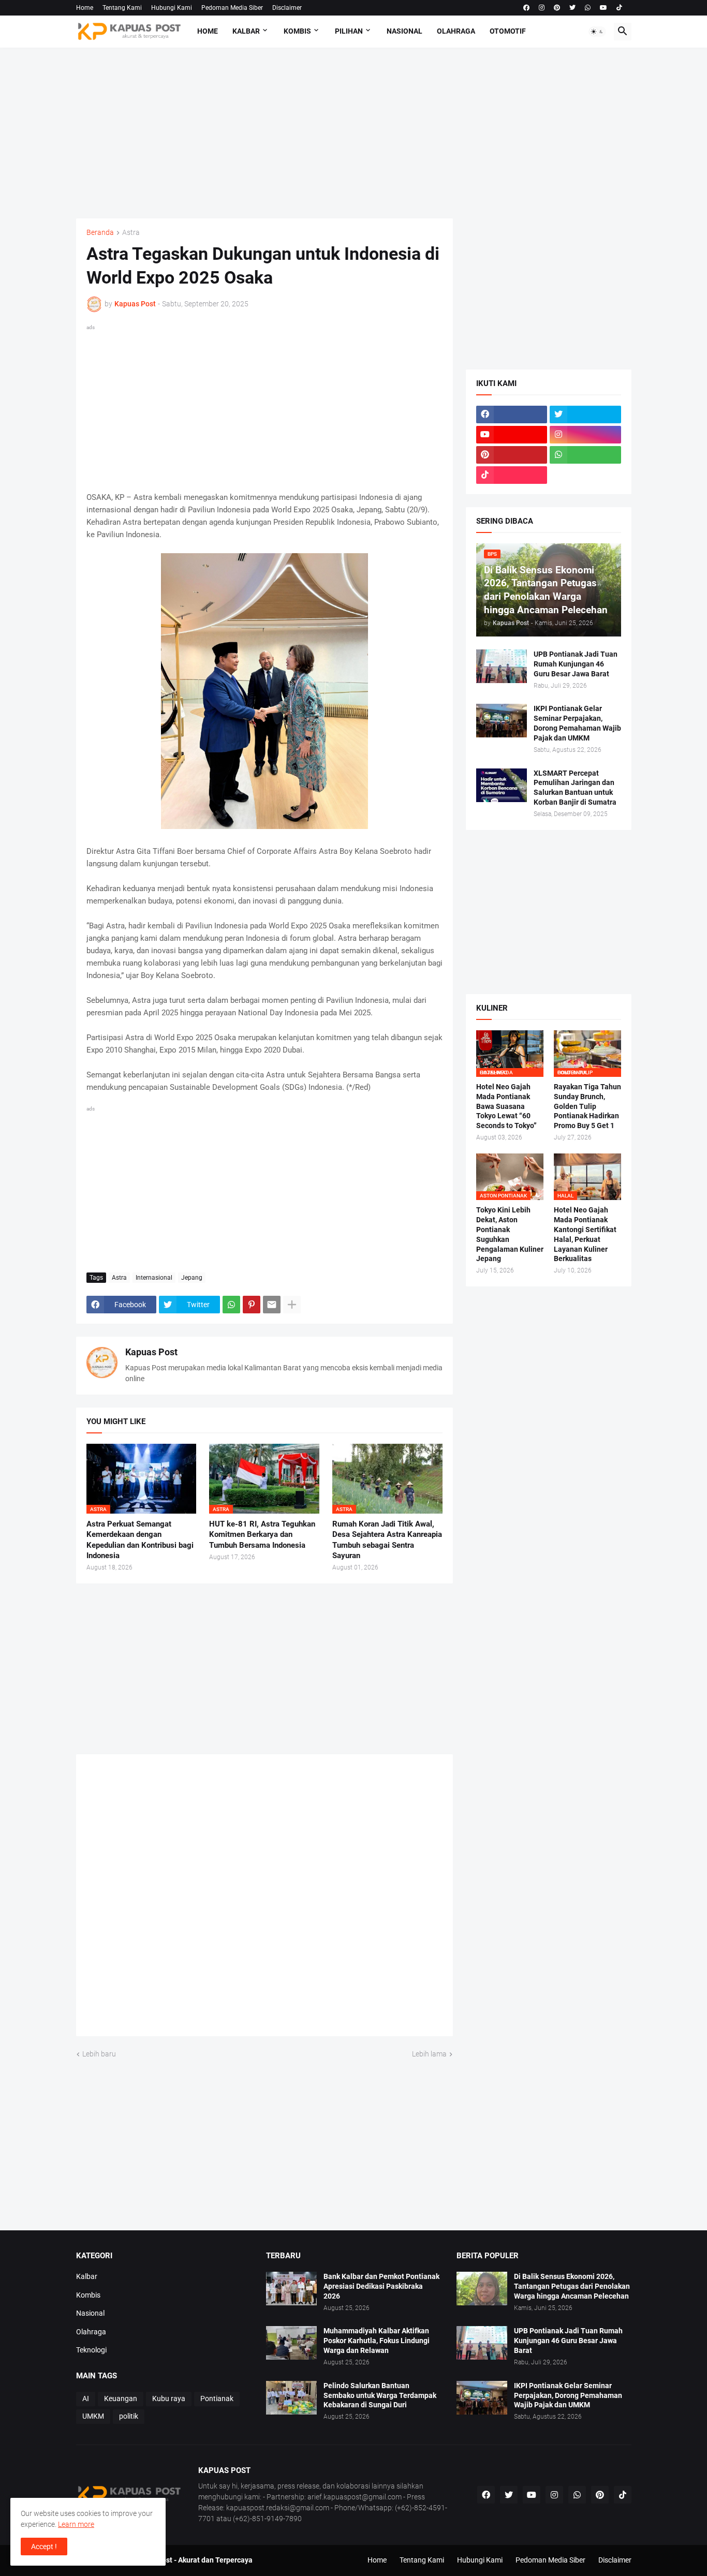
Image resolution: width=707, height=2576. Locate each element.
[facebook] (526, 8)
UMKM (93, 2416)
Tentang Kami (122, 8)
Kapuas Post (151, 1352)
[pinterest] (557, 8)
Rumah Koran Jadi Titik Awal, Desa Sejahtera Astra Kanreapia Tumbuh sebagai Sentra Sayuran (387, 1540)
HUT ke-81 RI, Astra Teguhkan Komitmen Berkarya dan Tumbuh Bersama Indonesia (262, 1535)
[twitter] (572, 8)
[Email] (272, 1305)
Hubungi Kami (172, 8)
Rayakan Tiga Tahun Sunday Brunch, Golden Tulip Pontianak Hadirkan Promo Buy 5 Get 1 (587, 1106)
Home (85, 8)
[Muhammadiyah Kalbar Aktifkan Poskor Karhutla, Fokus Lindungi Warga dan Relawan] (291, 2343)
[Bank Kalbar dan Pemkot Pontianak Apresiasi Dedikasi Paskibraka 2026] (291, 2289)
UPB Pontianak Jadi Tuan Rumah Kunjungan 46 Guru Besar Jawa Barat (576, 664)
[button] (597, 32)
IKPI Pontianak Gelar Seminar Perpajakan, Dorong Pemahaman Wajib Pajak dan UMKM (577, 723)
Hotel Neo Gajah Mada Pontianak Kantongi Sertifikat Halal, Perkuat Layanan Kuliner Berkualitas (585, 1234)
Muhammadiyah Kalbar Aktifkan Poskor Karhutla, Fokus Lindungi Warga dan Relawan (377, 2341)
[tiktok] (619, 8)
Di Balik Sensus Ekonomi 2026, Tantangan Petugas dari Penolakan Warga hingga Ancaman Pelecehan (572, 2286)
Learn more (76, 2524)
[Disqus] (264, 1899)
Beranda (100, 233)
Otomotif (508, 31)
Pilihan (349, 31)
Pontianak (217, 2399)
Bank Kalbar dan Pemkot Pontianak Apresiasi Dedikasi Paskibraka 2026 (381, 2286)
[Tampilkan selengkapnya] (292, 1305)
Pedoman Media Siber (232, 8)
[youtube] (603, 8)
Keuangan (121, 2399)
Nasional (404, 31)
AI (86, 2399)
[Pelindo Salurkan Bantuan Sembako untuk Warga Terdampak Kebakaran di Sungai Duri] (291, 2398)
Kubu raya (169, 2399)
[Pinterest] (252, 1305)
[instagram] (542, 8)
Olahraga (456, 31)
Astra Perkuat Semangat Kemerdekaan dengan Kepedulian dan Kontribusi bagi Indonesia (140, 1540)
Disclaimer (287, 8)
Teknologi (91, 2350)
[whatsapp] (588, 8)
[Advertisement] (354, 133)
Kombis (297, 31)
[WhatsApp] (231, 1305)
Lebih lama (429, 2054)
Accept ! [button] (44, 2547)
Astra (131, 233)
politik (129, 2416)
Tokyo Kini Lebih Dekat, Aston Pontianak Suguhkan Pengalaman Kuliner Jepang (510, 1234)
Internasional (154, 1278)
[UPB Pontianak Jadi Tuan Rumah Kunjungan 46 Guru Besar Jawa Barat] (502, 666)
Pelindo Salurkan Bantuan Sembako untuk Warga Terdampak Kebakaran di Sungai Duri (380, 2395)
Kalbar (246, 31)
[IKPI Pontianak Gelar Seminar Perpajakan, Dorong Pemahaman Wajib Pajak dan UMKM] (502, 721)
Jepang (192, 1278)
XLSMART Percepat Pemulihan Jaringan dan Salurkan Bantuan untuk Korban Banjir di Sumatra (575, 788)
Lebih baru (99, 2054)
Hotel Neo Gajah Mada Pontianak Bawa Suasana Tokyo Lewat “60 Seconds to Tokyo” (506, 1106)
